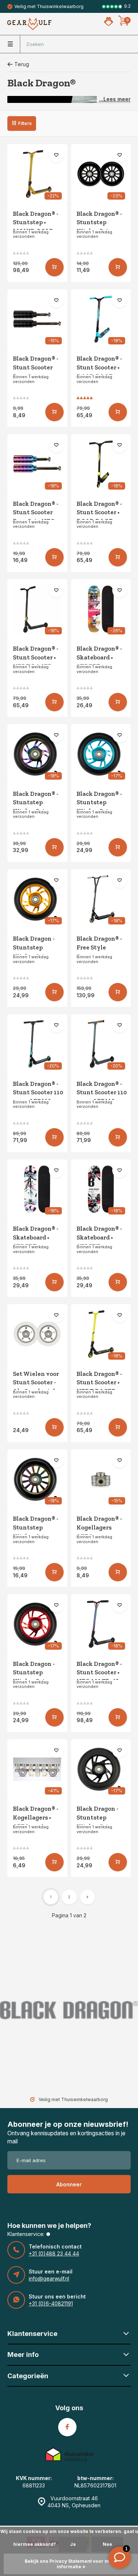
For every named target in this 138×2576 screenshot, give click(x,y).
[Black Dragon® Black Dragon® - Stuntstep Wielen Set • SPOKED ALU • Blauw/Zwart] (101, 754)
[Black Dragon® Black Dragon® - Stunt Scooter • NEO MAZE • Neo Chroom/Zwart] (101, 1624)
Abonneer (69, 2184)
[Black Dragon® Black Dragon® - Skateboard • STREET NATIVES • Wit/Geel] (101, 609)
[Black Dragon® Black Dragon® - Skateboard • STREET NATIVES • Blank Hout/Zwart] (101, 1189)
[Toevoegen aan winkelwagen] (54, 267)
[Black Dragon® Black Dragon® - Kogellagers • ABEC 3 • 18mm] (37, 1769)
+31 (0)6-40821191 (51, 2303)
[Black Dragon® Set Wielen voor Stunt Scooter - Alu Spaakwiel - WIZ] (37, 1334)
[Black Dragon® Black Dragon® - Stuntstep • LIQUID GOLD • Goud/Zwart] (37, 174)
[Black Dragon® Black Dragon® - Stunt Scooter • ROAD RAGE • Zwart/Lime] (101, 464)
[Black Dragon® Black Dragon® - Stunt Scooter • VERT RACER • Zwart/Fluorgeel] (101, 1334)
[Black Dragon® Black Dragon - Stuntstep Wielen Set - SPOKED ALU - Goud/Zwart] (37, 899)
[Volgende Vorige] (88, 1897)
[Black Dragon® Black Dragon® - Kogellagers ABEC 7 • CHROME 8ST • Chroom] (101, 1479)
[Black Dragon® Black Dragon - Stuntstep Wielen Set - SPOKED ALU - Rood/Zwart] (37, 1624)
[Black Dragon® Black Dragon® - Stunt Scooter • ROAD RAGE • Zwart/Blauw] (101, 319)
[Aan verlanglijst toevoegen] (56, 155)
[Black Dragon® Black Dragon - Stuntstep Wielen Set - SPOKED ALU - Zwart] (101, 1769)
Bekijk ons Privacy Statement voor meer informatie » (71, 2564)
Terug (22, 64)
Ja (73, 2544)
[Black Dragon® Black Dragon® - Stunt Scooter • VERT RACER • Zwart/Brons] (37, 609)
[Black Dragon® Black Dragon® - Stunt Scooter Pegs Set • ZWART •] (37, 319)
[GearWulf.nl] (29, 24)
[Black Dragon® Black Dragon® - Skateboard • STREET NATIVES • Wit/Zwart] (37, 1189)
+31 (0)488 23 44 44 (54, 2253)
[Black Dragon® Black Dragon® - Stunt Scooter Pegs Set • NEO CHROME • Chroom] (37, 464)
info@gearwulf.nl (49, 2278)
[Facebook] (67, 2427)
